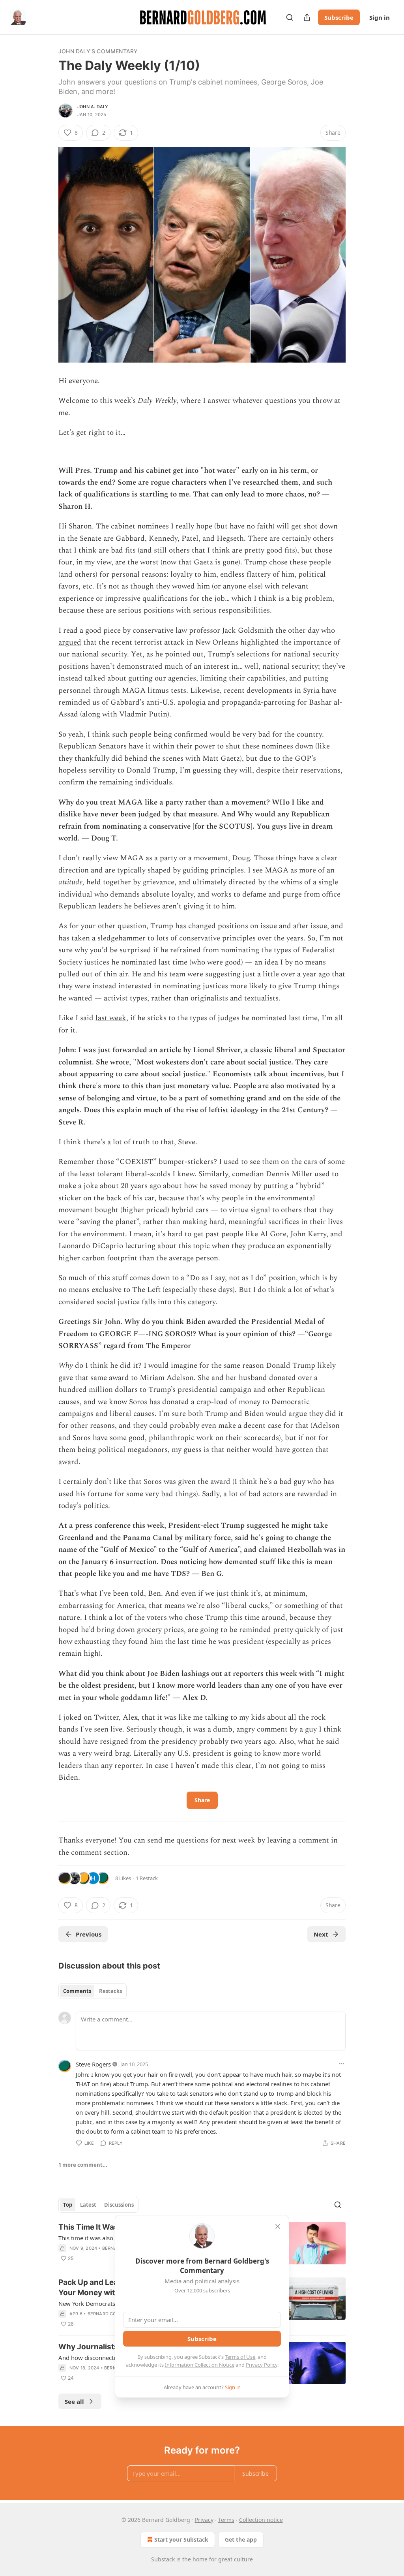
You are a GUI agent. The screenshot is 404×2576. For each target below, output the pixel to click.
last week (111, 1018)
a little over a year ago (294, 974)
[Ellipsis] (342, 2064)
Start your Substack (181, 2539)
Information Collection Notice (200, 2365)
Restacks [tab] (110, 1991)
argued (70, 642)
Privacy (204, 2520)
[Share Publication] (307, 17)
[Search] (290, 17)
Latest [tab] (88, 2205)
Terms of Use (240, 2357)
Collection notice (261, 2520)
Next (321, 1934)
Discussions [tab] (119, 2205)
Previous (89, 1934)
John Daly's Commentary (98, 51)
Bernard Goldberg (111, 2314)
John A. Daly (93, 107)
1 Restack (147, 1878)
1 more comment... (83, 2165)
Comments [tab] (77, 1991)
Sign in (380, 17)
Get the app (241, 2539)
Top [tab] (68, 2205)
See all (74, 2401)
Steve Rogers (93, 2064)
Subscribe (339, 17)
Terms (226, 2520)
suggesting (223, 974)
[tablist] (93, 1991)
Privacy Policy (262, 2365)
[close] (278, 2226)
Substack (163, 2559)
